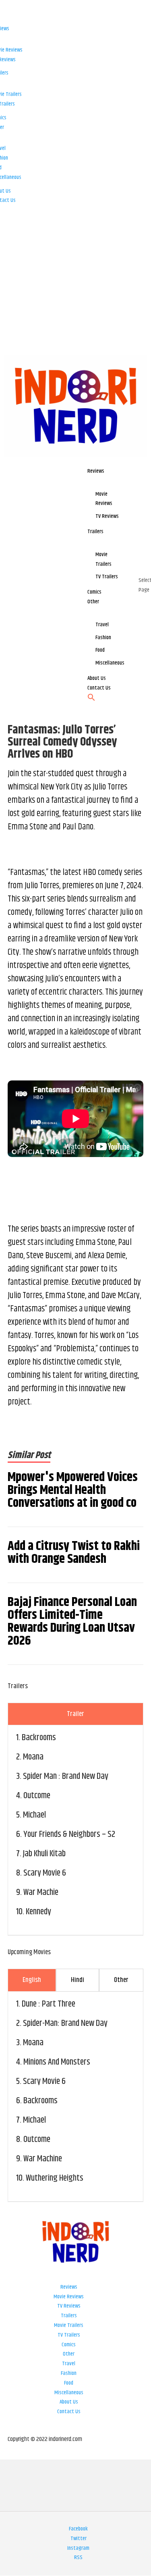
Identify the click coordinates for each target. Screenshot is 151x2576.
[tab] (76, 1714)
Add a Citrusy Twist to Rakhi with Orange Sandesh (74, 1553)
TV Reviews (69, 2306)
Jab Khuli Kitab (44, 1854)
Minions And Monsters (57, 2062)
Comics (69, 2345)
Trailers (69, 2316)
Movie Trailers (69, 2325)
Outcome (37, 1796)
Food (69, 2383)
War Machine (43, 2159)
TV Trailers (69, 2335)
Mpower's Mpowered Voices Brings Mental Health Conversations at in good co (73, 1490)
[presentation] (76, 1714)
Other (69, 2354)
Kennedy (38, 1912)
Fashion (69, 2373)
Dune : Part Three (49, 2004)
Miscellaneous (69, 2393)
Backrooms (39, 1738)
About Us (69, 2402)
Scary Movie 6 (45, 1873)
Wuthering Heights (55, 2178)
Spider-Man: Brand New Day (65, 2023)
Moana (33, 1757)
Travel (69, 2364)
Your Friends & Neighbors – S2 (69, 1834)
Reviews (69, 2287)
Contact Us (69, 2412)
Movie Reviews (69, 2297)
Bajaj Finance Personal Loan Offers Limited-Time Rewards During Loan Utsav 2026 (72, 1622)
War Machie (41, 1893)
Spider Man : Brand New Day (66, 1776)
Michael (34, 1815)
